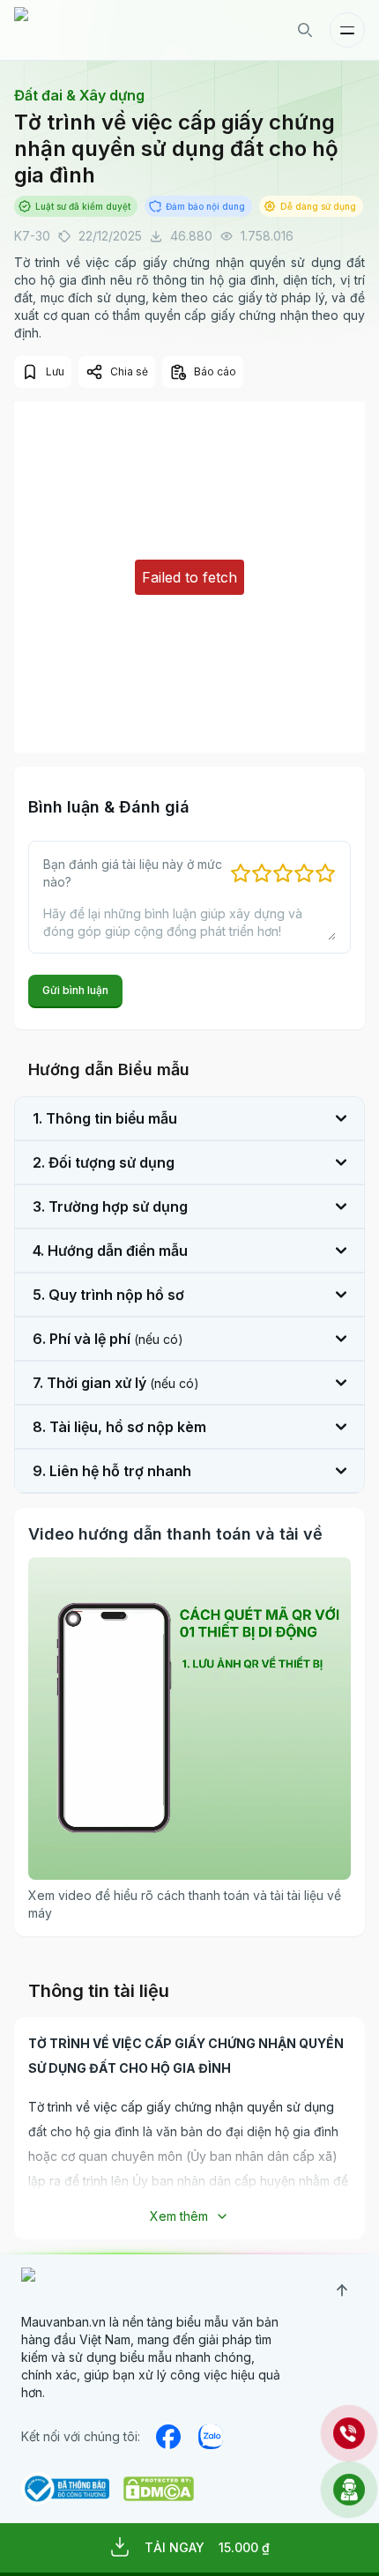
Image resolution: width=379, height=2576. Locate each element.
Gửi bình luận (75, 990)
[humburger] (347, 30)
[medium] (211, 2437)
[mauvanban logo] (91, 30)
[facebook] (168, 2437)
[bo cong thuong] (65, 2489)
